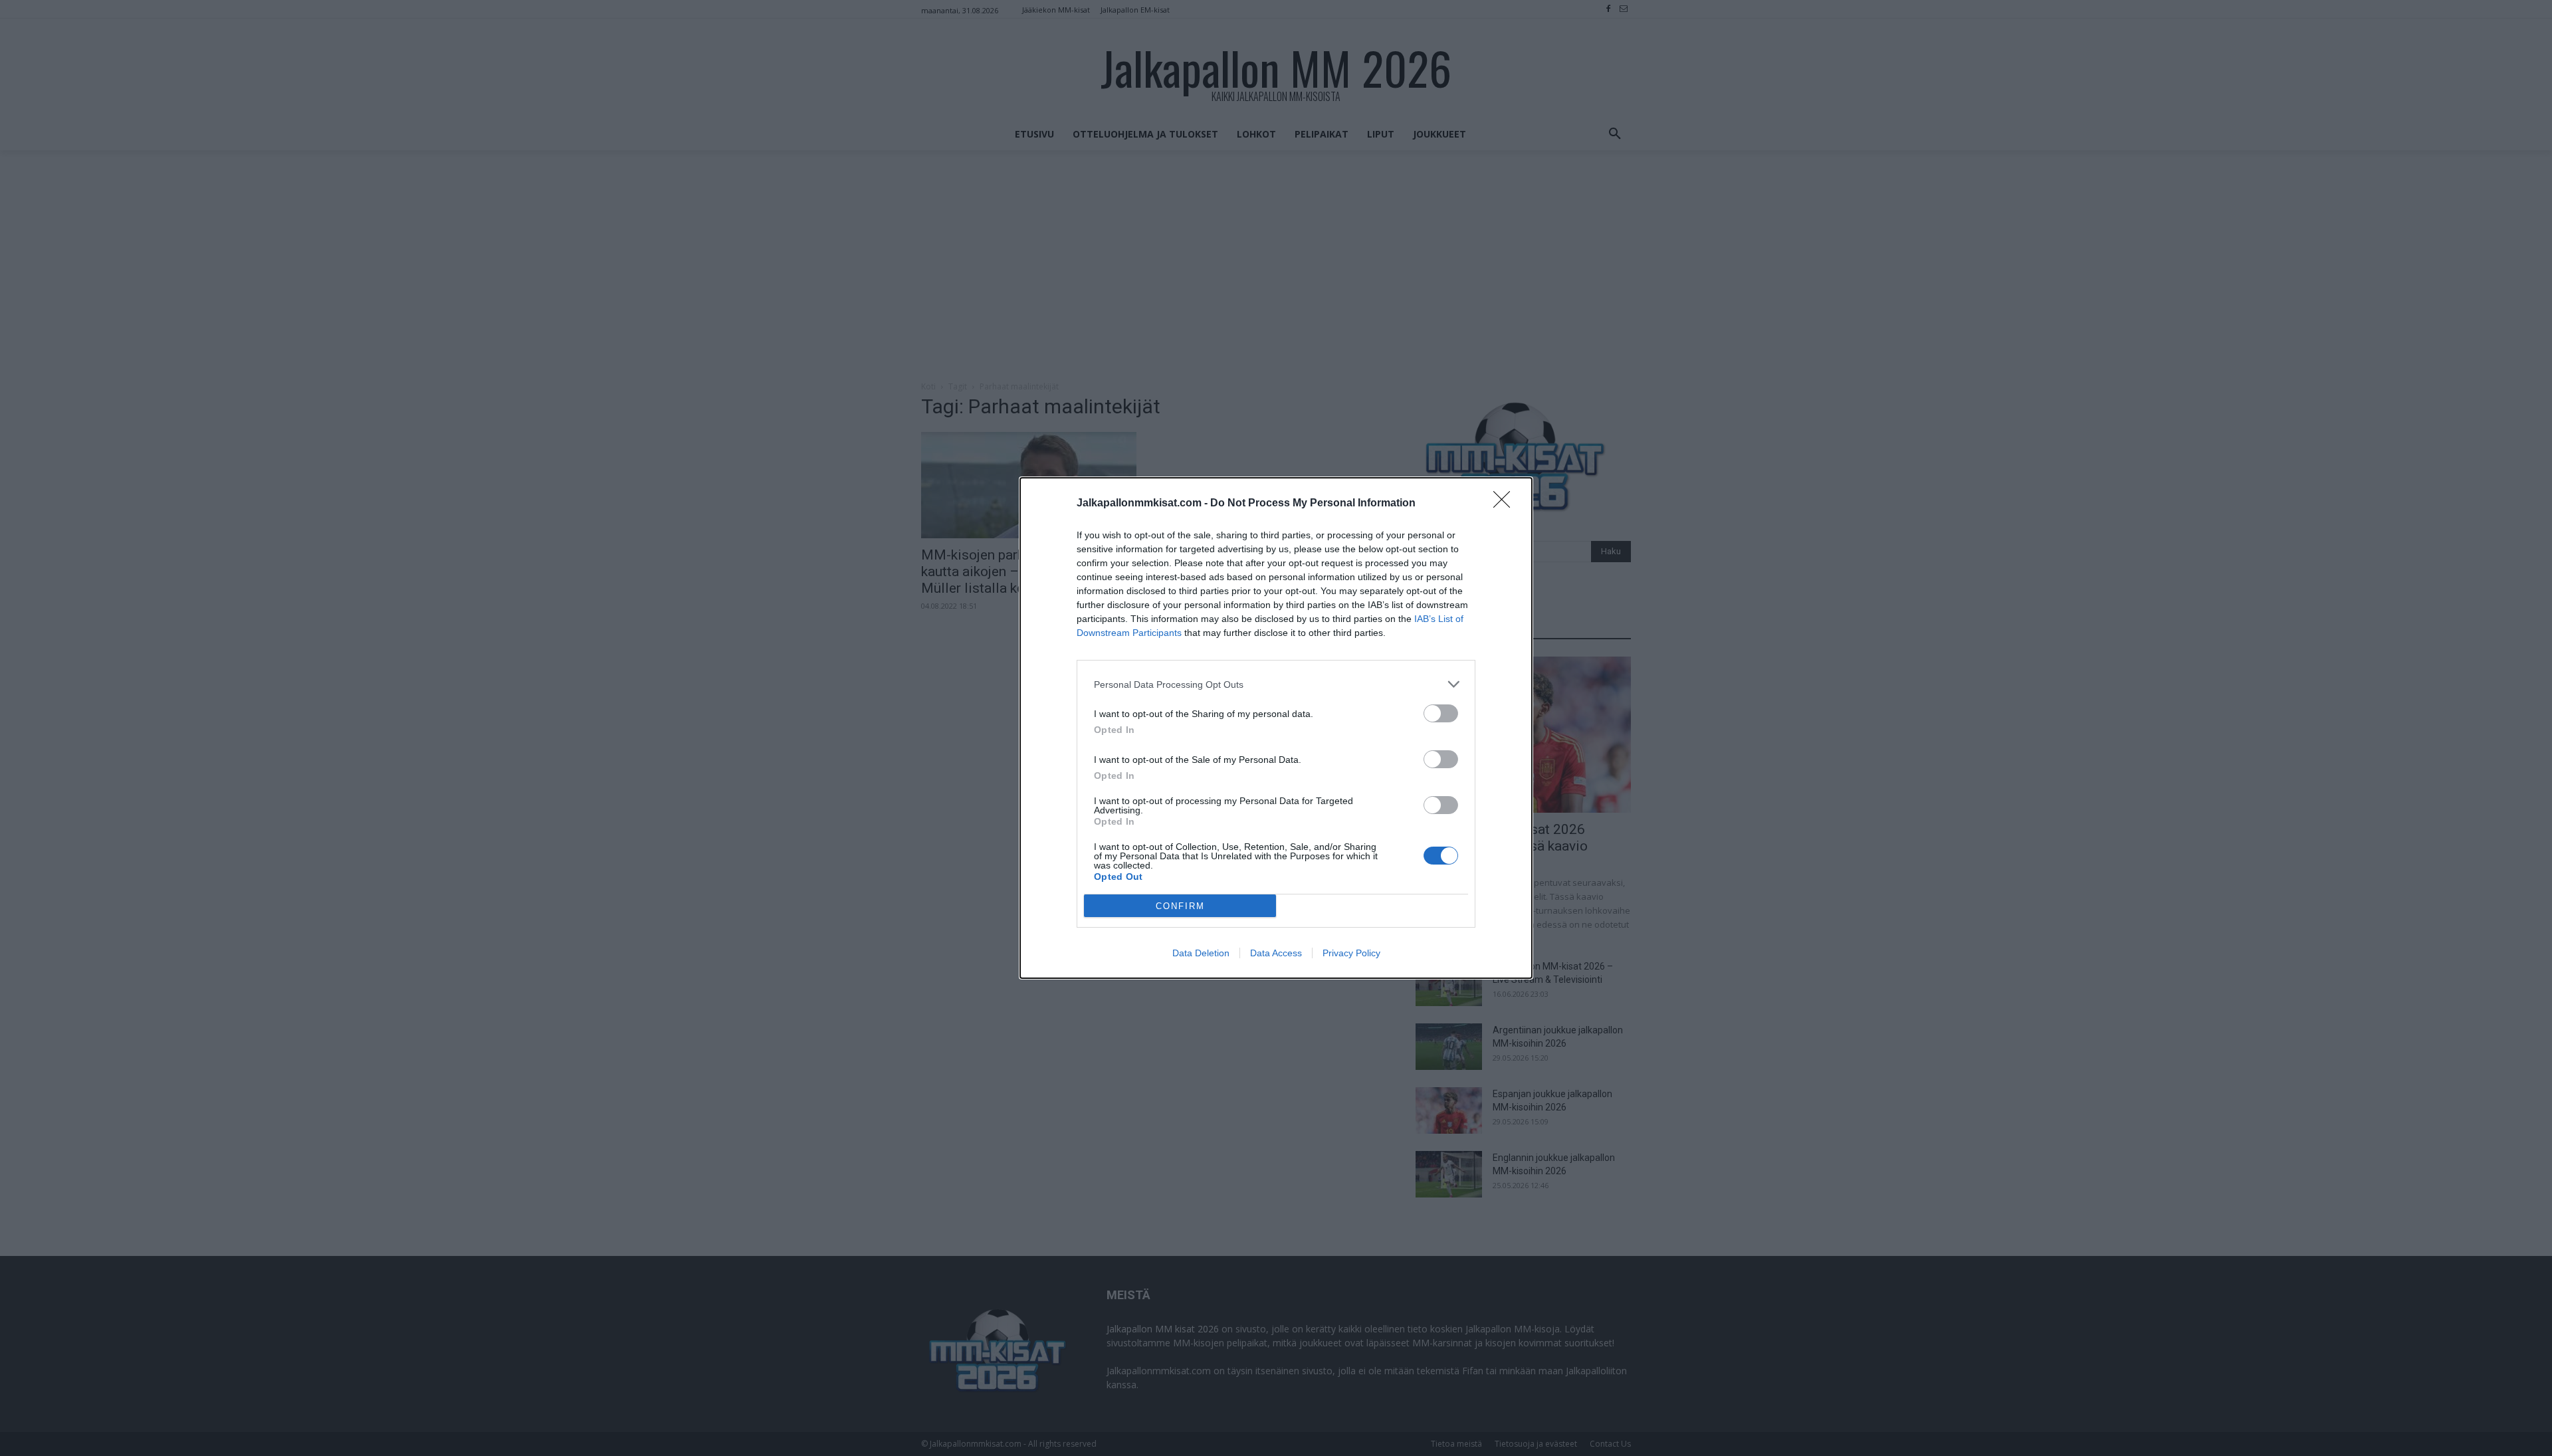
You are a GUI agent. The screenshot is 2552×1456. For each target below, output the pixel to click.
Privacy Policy (1351, 953)
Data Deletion (1201, 953)
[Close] (1506, 504)
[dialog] (1276, 728)
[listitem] (1276, 684)
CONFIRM (1180, 906)
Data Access (1276, 953)
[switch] (1441, 713)
